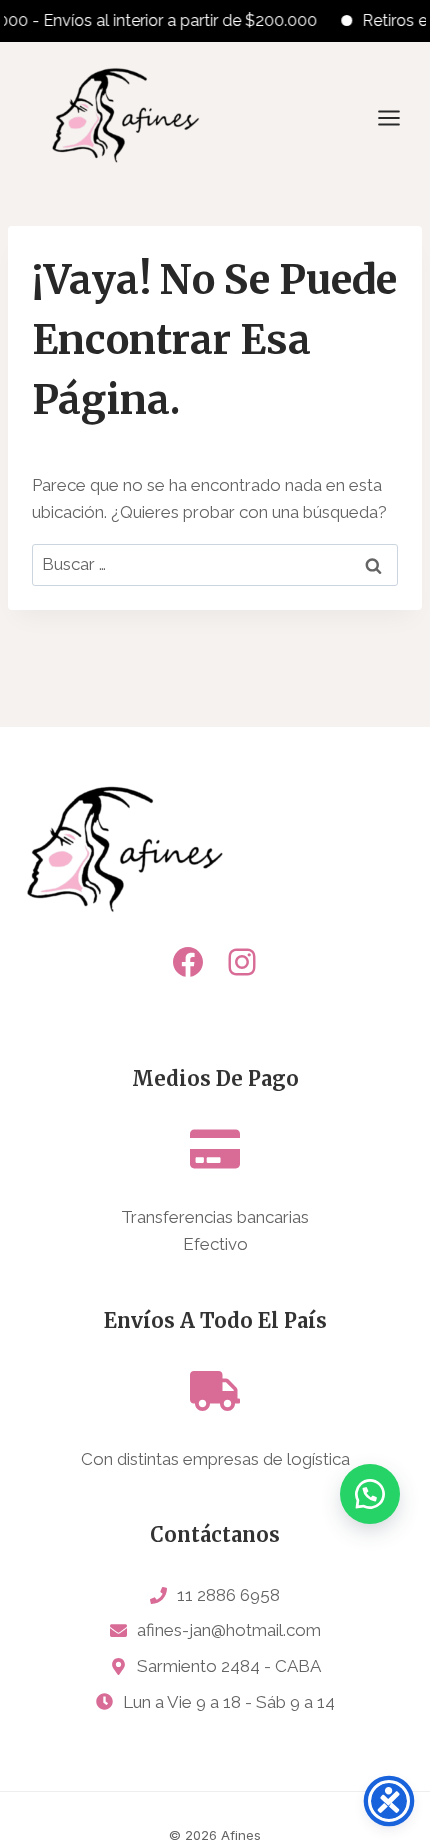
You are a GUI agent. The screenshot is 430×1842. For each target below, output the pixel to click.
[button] (370, 1494)
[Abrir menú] (399, 117)
